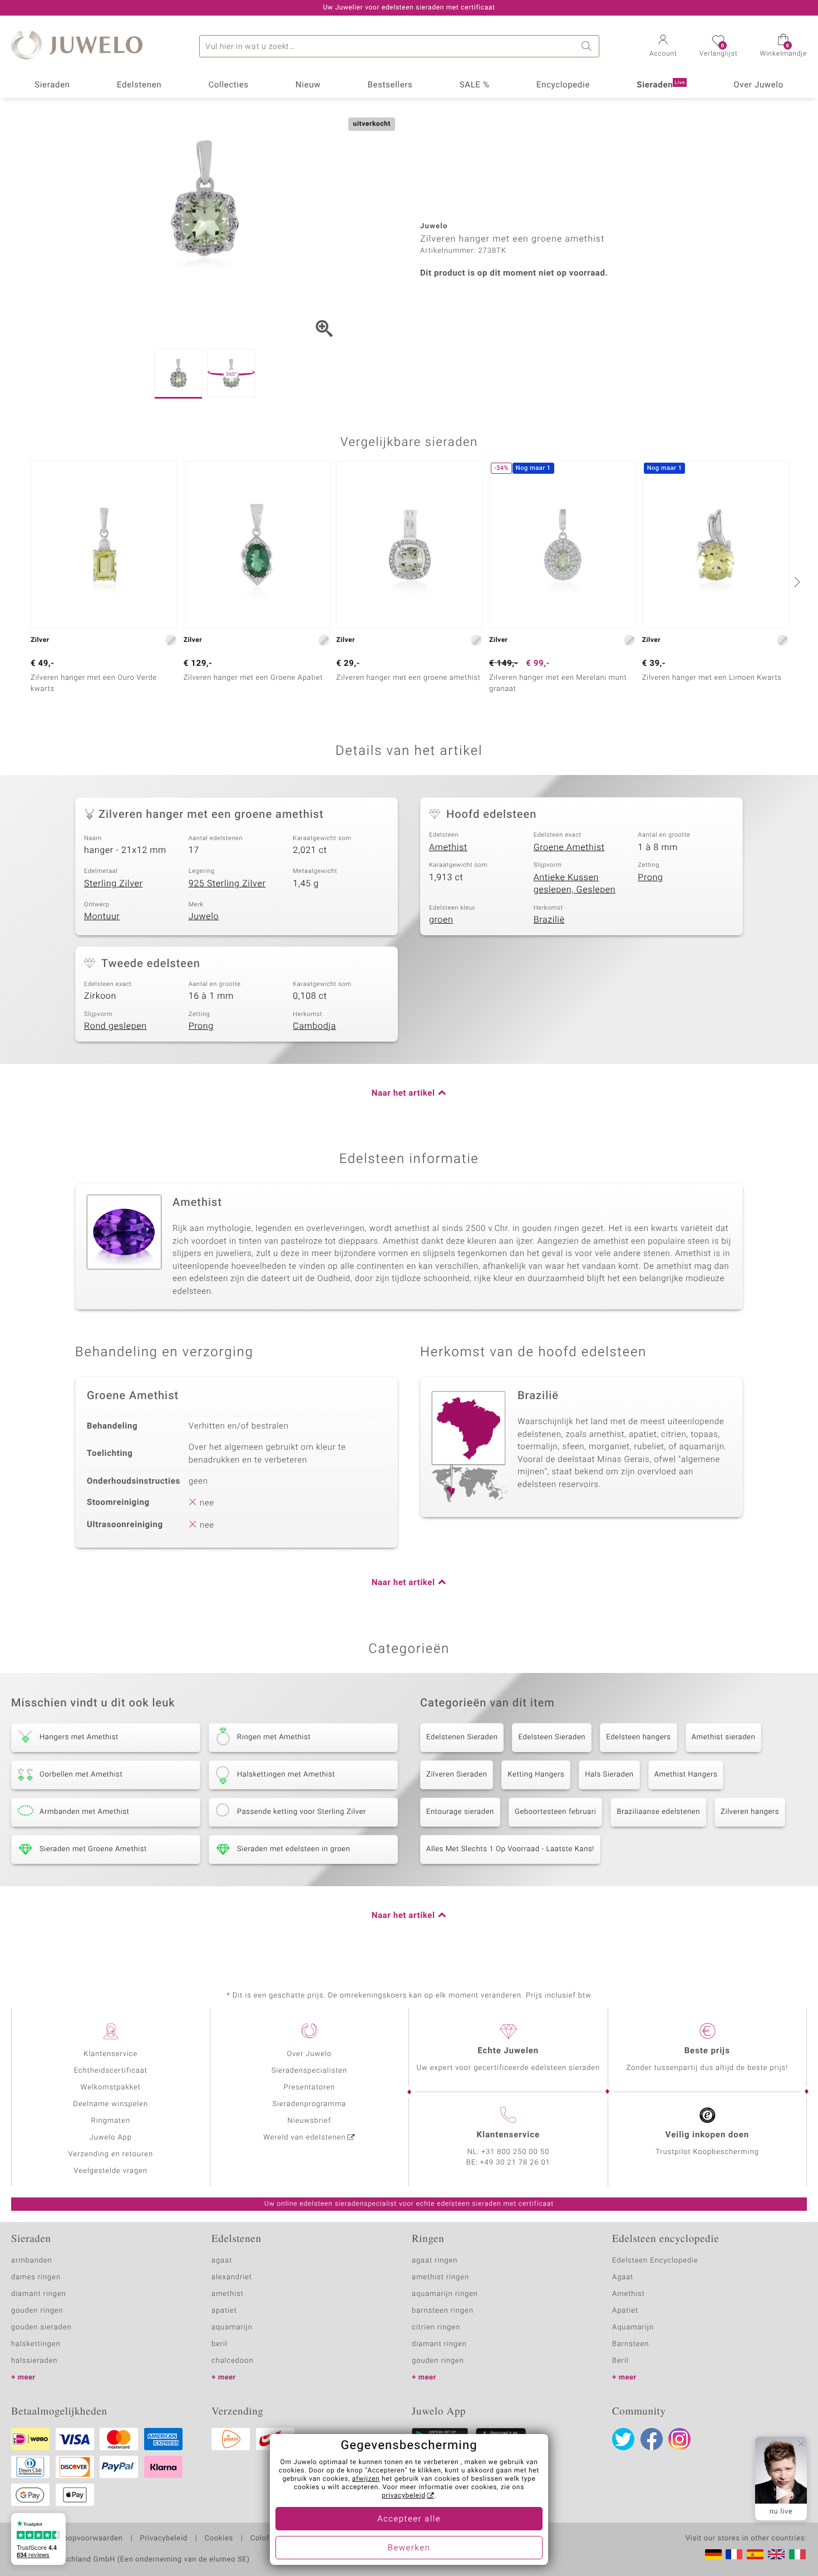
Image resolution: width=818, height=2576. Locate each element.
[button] (663, 47)
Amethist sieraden (724, 1737)
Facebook (652, 2439)
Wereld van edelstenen (304, 2138)
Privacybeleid (163, 2539)
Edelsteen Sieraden (552, 1737)
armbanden (32, 2261)
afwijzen (366, 2479)
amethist (228, 2294)
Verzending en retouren (111, 2154)
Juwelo (204, 916)
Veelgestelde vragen (111, 2171)
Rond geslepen (115, 1026)
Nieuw (308, 85)
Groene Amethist (569, 847)
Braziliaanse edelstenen (658, 1812)
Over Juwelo (758, 85)
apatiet (224, 2311)
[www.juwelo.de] (713, 2554)
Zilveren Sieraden (457, 1775)
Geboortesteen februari (556, 1812)
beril (220, 2344)
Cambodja (314, 1026)
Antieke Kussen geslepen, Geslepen (575, 884)
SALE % (475, 85)
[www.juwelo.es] (755, 2554)
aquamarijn (232, 2327)
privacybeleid (404, 2496)
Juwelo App (111, 2138)
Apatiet (625, 2311)
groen (441, 920)
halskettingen (36, 2344)
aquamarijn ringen (445, 2294)
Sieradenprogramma (309, 2104)
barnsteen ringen (443, 2311)
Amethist (448, 847)
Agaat (623, 2277)
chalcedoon (233, 2361)
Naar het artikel (403, 1093)
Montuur (102, 916)
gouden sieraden (41, 2327)
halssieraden (34, 2361)
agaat (222, 2261)
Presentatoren (309, 2087)
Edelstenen (139, 85)
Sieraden (52, 85)
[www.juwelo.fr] (734, 2554)
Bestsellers (390, 85)
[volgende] (796, 582)
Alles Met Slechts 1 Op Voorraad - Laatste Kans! (510, 1849)
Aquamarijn (633, 2327)
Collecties (228, 85)
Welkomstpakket (111, 2087)
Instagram (679, 2439)
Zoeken (588, 46)
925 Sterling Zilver (227, 884)
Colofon (264, 2539)
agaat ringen (435, 2261)
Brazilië (549, 920)
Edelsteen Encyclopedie (655, 2261)
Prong (650, 877)
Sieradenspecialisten (309, 2071)
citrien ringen (436, 2327)
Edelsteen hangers (638, 1737)
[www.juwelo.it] (797, 2554)
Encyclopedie (563, 85)
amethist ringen (440, 2277)
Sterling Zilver (114, 884)
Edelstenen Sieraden (462, 1737)
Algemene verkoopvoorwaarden (67, 2539)
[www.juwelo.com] (776, 2554)
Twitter (623, 2439)
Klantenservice (110, 2054)
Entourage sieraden (460, 1812)
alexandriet (232, 2277)
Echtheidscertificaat (111, 2071)
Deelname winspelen (110, 2104)
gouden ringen (37, 2311)
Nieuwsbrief (309, 2121)
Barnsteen (630, 2344)
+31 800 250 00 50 (515, 2152)
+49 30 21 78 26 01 (515, 2163)
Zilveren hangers (750, 1812)
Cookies (219, 2539)
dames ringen (36, 2277)
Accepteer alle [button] (409, 2519)
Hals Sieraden (609, 1775)
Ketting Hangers (536, 1775)
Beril (620, 2361)
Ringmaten (111, 2121)
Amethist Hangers (686, 1775)
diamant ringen (39, 2294)
